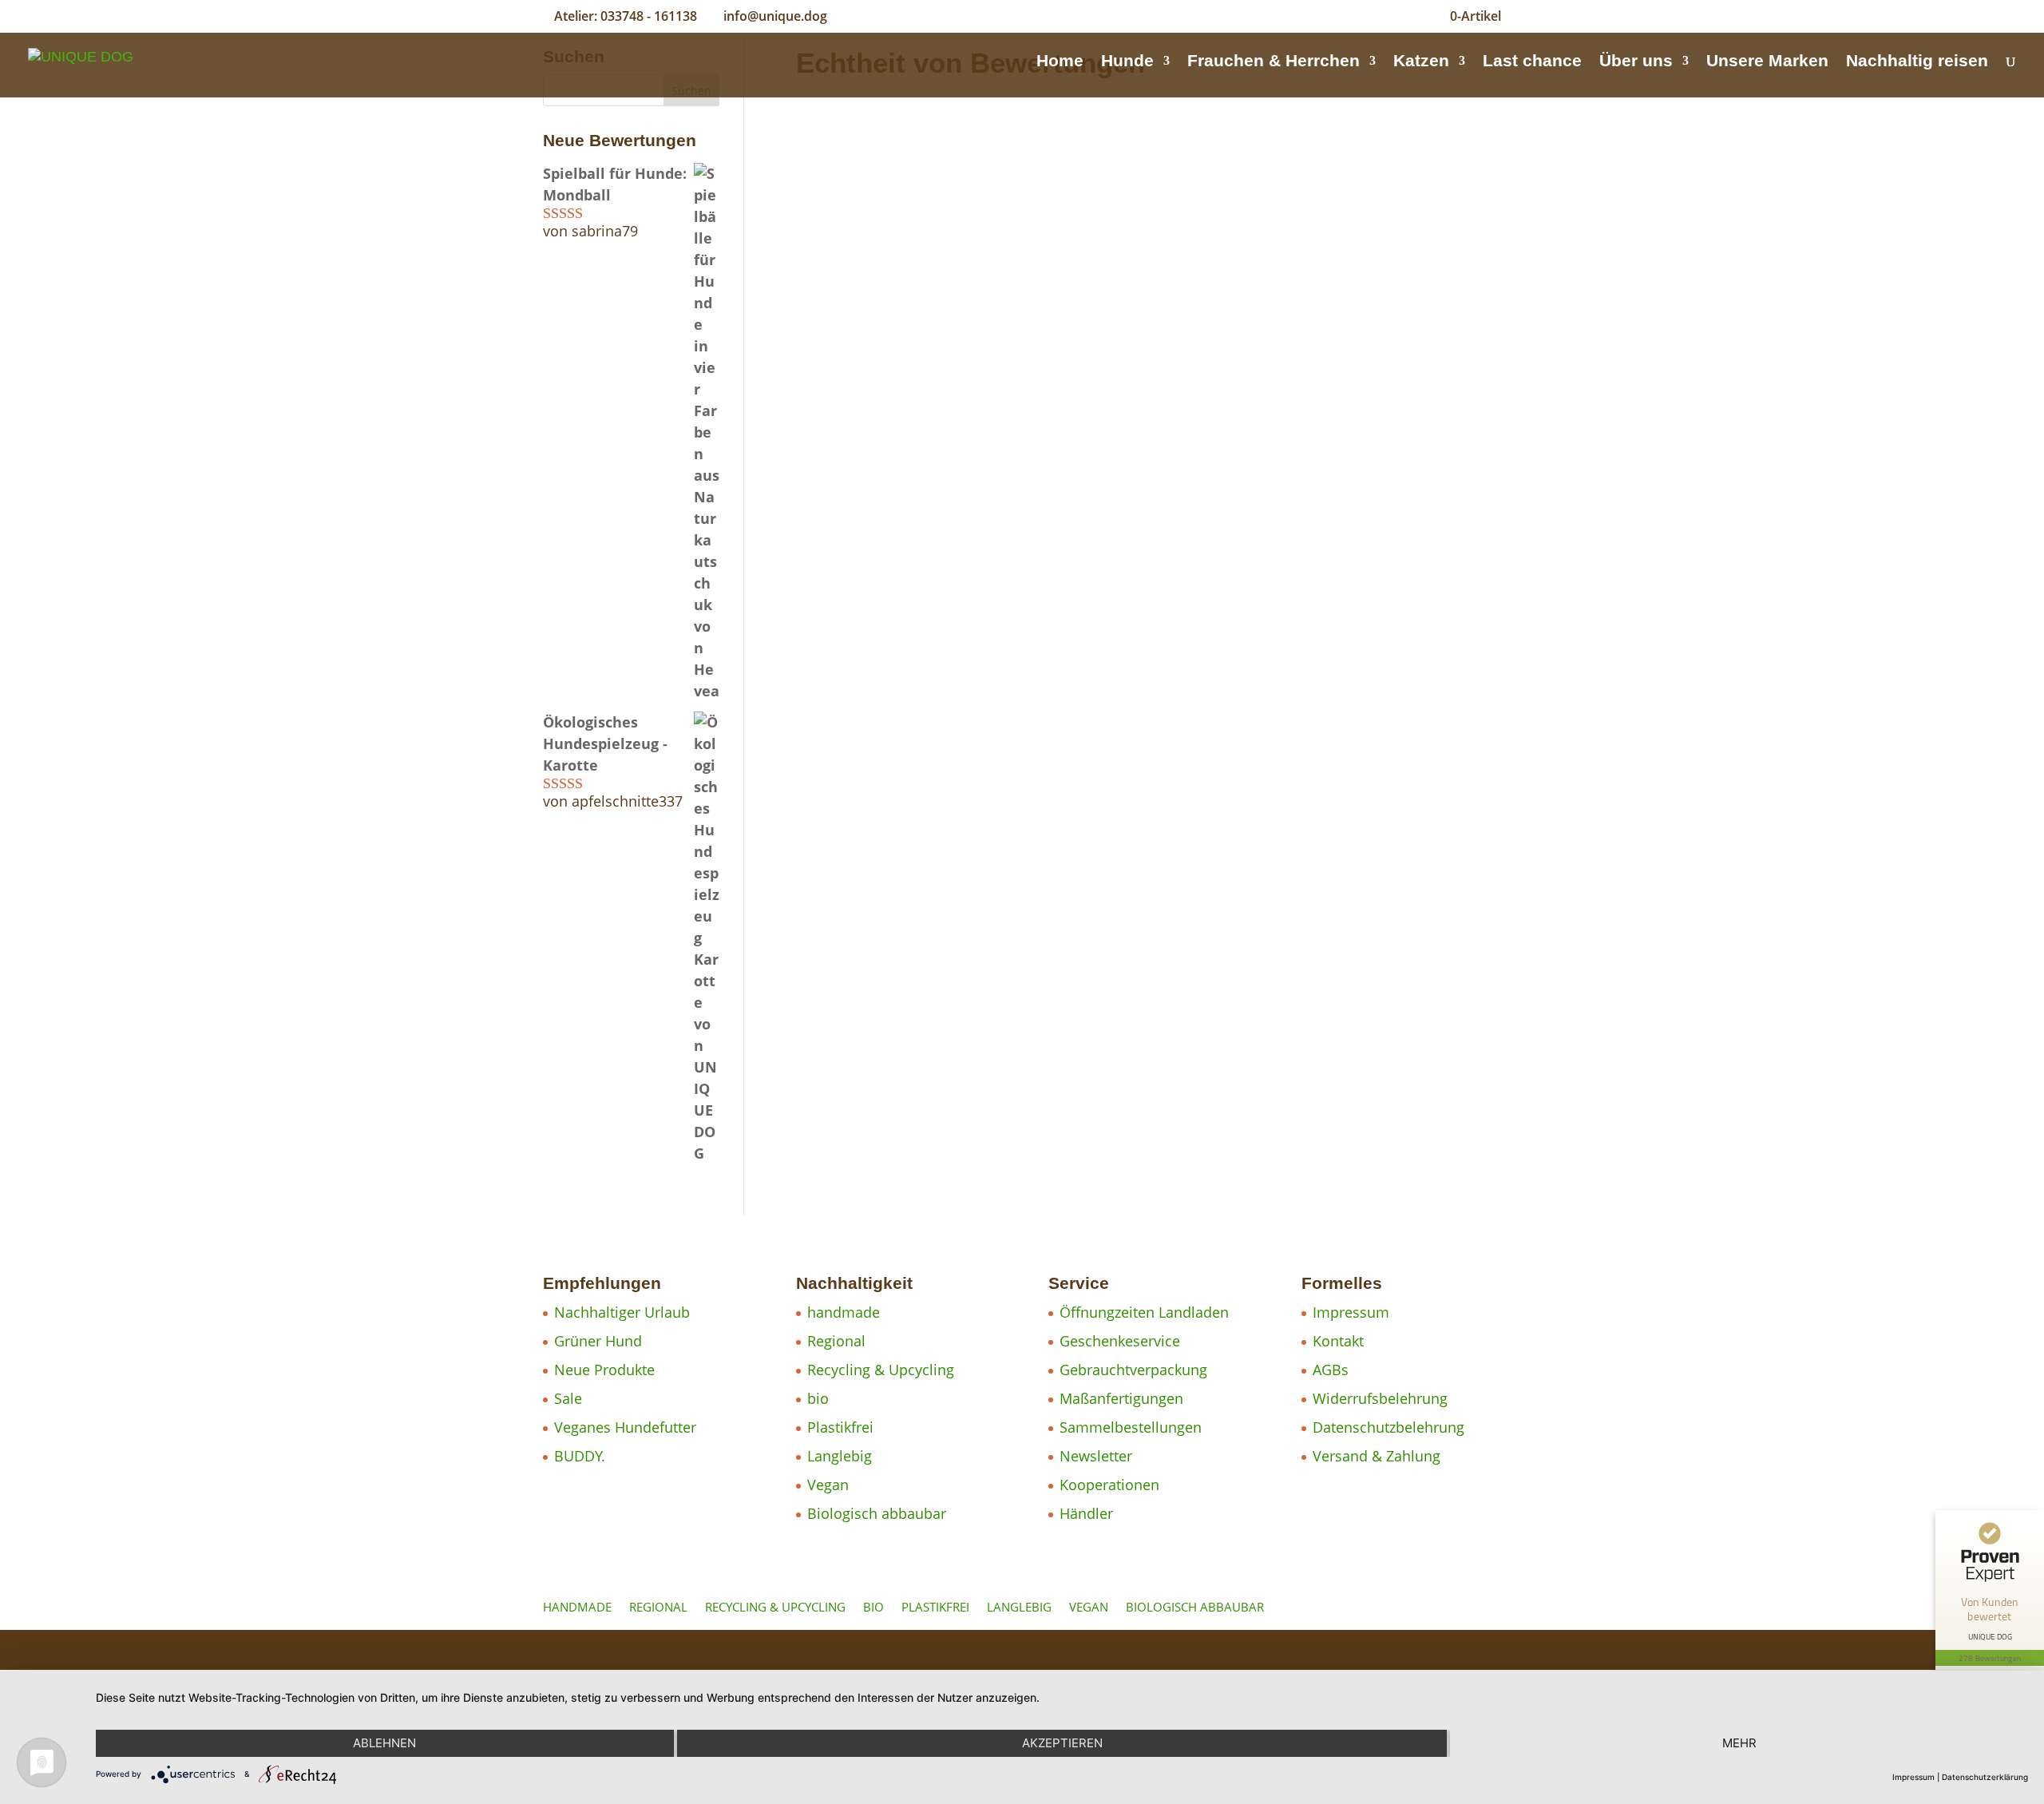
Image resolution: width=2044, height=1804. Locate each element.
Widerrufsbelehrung (1380, 1398)
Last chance (1532, 62)
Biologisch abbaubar (877, 1513)
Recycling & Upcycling (881, 1370)
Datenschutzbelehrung (1388, 1427)
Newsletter (1096, 1456)
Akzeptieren (1062, 1743)
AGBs (1331, 1370)
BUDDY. (580, 1456)
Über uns (1636, 62)
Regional (836, 1341)
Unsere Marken (1767, 62)
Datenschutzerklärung (1985, 1777)
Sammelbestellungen (1131, 1427)
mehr (1739, 1743)
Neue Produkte (604, 1370)
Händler (1086, 1513)
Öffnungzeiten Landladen (1144, 1312)
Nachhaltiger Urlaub (622, 1312)
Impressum (1351, 1312)
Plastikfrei (840, 1427)
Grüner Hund (598, 1341)
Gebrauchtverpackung (1133, 1370)
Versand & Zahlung (1377, 1456)
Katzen (1421, 62)
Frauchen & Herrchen (1274, 62)
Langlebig (840, 1456)
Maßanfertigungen (1121, 1398)
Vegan (828, 1485)
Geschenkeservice (1120, 1341)
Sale (568, 1398)
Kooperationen (1109, 1485)
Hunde (1127, 62)
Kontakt (1338, 1341)
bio (818, 1398)
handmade (844, 1312)
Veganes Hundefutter (625, 1427)
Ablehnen (384, 1743)
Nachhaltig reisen (1917, 62)
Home (1060, 62)
